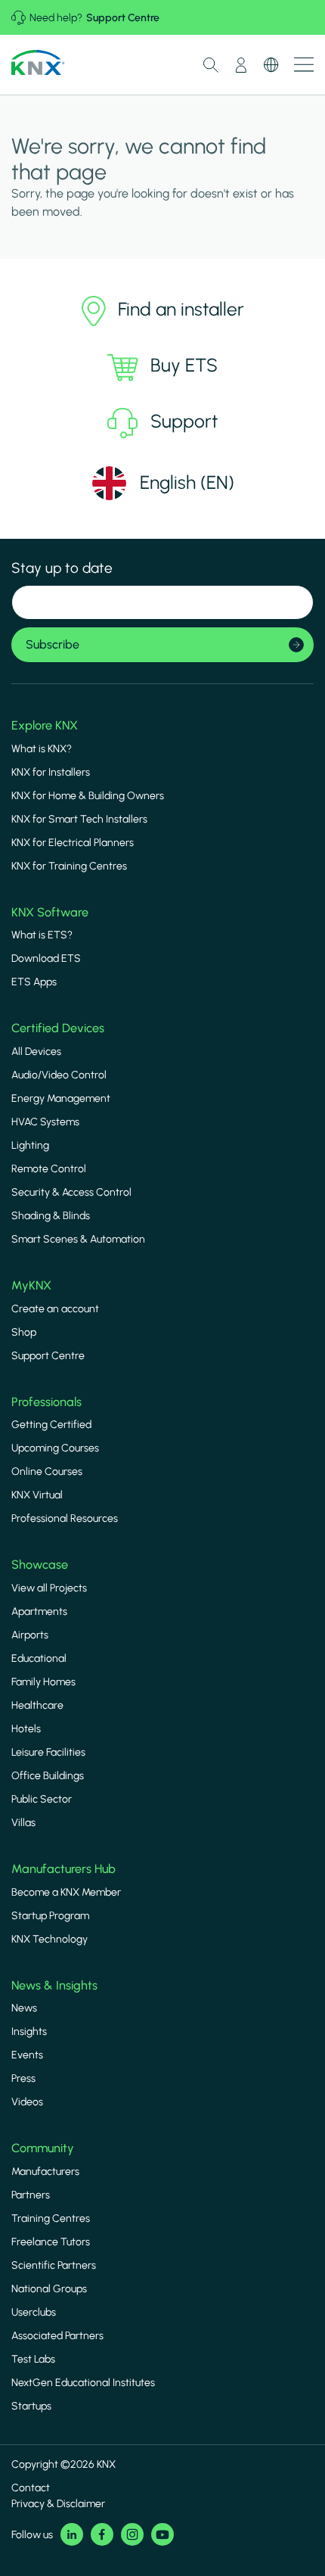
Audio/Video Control (59, 1075)
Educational (39, 1658)
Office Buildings (48, 1776)
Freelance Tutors (51, 2242)
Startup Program (50, 1916)
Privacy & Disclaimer (58, 2504)
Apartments (39, 1612)
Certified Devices (58, 1028)
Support (184, 421)
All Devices (36, 1052)
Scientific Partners (54, 2265)
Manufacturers (45, 2172)
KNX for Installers (51, 772)
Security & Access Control (71, 1192)
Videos (27, 2102)
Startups (31, 2406)
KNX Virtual (37, 1495)
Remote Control (49, 1169)
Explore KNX (45, 725)
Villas (23, 1823)
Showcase (40, 1565)
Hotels (26, 1729)
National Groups (49, 2289)
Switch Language (271, 65)
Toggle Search (211, 65)
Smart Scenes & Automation (78, 1239)
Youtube (162, 2534)
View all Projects (49, 1588)
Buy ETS (184, 365)
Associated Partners (57, 2336)
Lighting (30, 1145)
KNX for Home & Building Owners (88, 796)
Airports (30, 1635)
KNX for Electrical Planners (73, 843)
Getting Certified (51, 1425)
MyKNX (31, 1285)
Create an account (55, 1309)
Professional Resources (65, 1518)
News (24, 2008)
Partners (31, 2195)
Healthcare (37, 1705)
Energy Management (61, 1098)
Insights (29, 2032)
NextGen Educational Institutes (83, 2383)
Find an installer (181, 309)
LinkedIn (72, 2534)
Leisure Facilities (48, 1752)
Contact (31, 2488)
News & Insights (54, 1985)
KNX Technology (50, 1939)
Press (23, 2078)
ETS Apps (34, 982)
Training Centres (51, 2218)
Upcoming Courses (55, 1448)
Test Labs (33, 2359)
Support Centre (123, 18)
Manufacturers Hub (63, 1869)
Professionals (46, 1402)
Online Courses (47, 1472)
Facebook (102, 2534)
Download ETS (46, 958)
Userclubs (34, 2312)
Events (27, 2055)
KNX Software (50, 912)
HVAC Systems (45, 1122)
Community (43, 2148)
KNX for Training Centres (69, 866)
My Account (241, 65)
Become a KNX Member (66, 1892)
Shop (24, 1332)
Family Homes (43, 1682)
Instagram (132, 2534)
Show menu (304, 65)
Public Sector (42, 1799)
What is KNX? (42, 749)
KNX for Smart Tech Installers (79, 819)
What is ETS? (42, 935)
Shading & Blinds (51, 1216)
